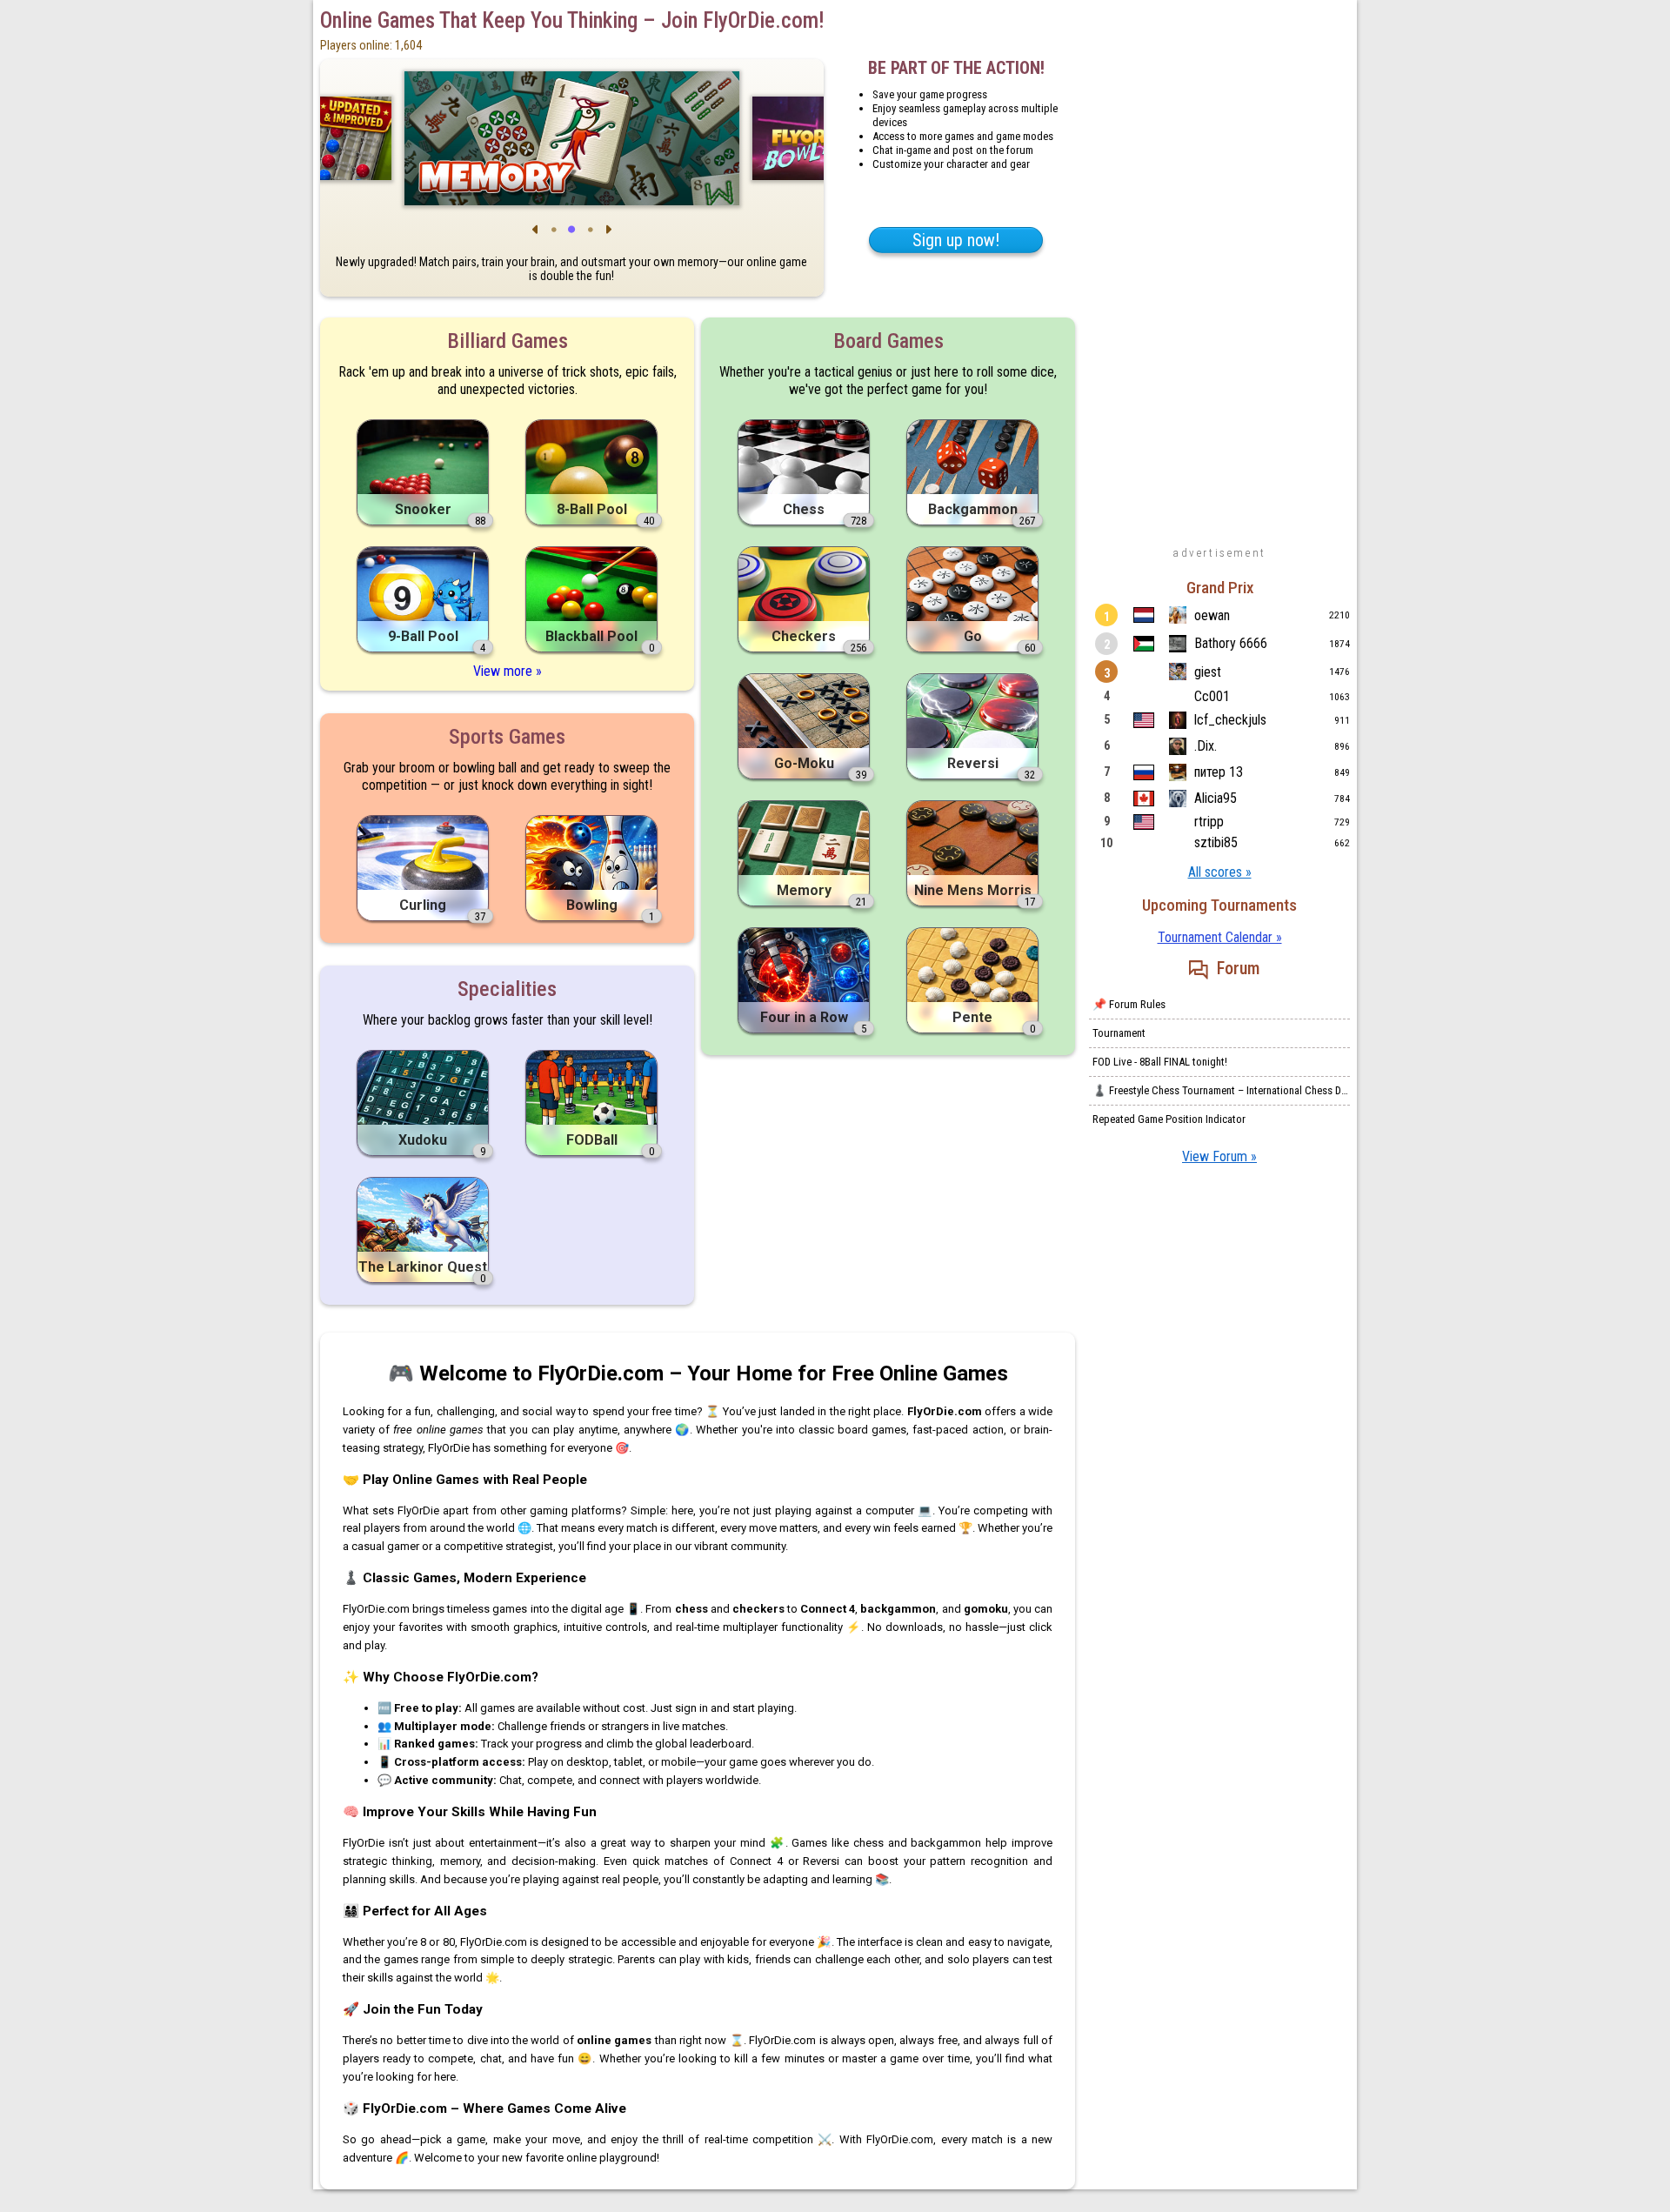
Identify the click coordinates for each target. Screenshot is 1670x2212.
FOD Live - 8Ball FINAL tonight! (1160, 1062)
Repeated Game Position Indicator (1169, 1119)
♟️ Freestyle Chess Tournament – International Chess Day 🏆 (1221, 1090)
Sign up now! (956, 240)
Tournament (1119, 1033)
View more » (508, 671)
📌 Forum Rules (1129, 1004)
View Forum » (1219, 1156)
